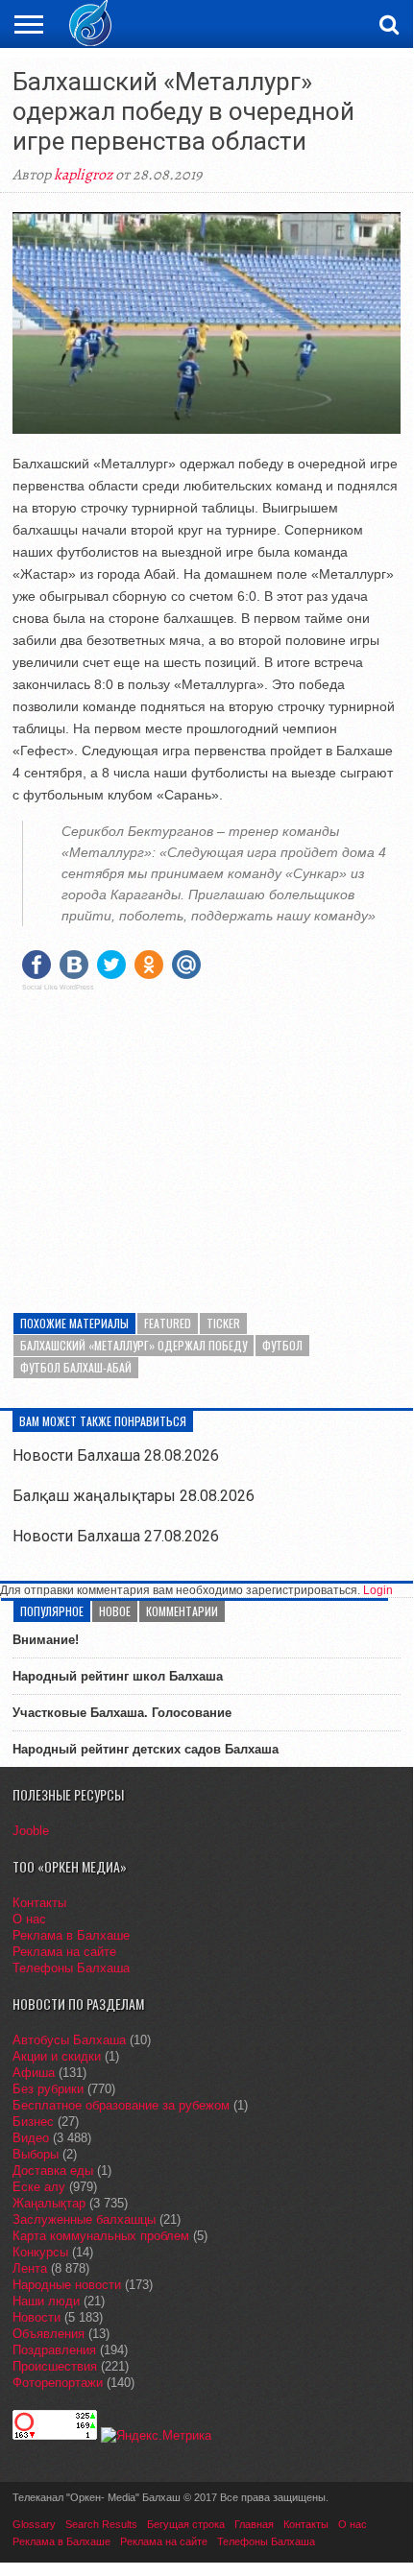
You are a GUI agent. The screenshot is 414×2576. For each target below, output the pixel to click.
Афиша (34, 2073)
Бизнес (33, 2122)
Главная (254, 2524)
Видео (31, 2138)
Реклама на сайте (64, 1952)
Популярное (52, 1611)
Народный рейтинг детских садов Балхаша (146, 1749)
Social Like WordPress (58, 988)
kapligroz (83, 175)
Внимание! (46, 1640)
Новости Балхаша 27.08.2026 (116, 1536)
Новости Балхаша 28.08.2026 (116, 1455)
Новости (37, 2317)
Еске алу (39, 2187)
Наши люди (46, 2301)
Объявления (49, 2334)
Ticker (223, 1323)
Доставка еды (53, 2171)
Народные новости (67, 2285)
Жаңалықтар (49, 2203)
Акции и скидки (57, 2056)
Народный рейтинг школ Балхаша (118, 1676)
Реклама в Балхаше (71, 1935)
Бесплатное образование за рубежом (121, 2105)
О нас (29, 1919)
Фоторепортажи (58, 2383)
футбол (282, 1345)
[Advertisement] (207, 1140)
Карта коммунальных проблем (101, 2236)
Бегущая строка (186, 2524)
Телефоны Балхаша (71, 1968)
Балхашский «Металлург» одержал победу (134, 1345)
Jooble (31, 1831)
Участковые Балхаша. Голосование (122, 1713)
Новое (115, 1611)
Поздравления (54, 2350)
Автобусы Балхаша (69, 2040)
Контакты (39, 1903)
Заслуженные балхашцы (84, 2219)
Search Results (101, 2524)
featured (168, 1323)
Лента (30, 2268)
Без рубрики (48, 2089)
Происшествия (55, 2366)
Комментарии (182, 1611)
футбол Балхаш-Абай (76, 1367)
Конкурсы (40, 2252)
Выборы (36, 2154)
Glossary (34, 2524)
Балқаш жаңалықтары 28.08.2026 (134, 1496)
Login (378, 1590)
